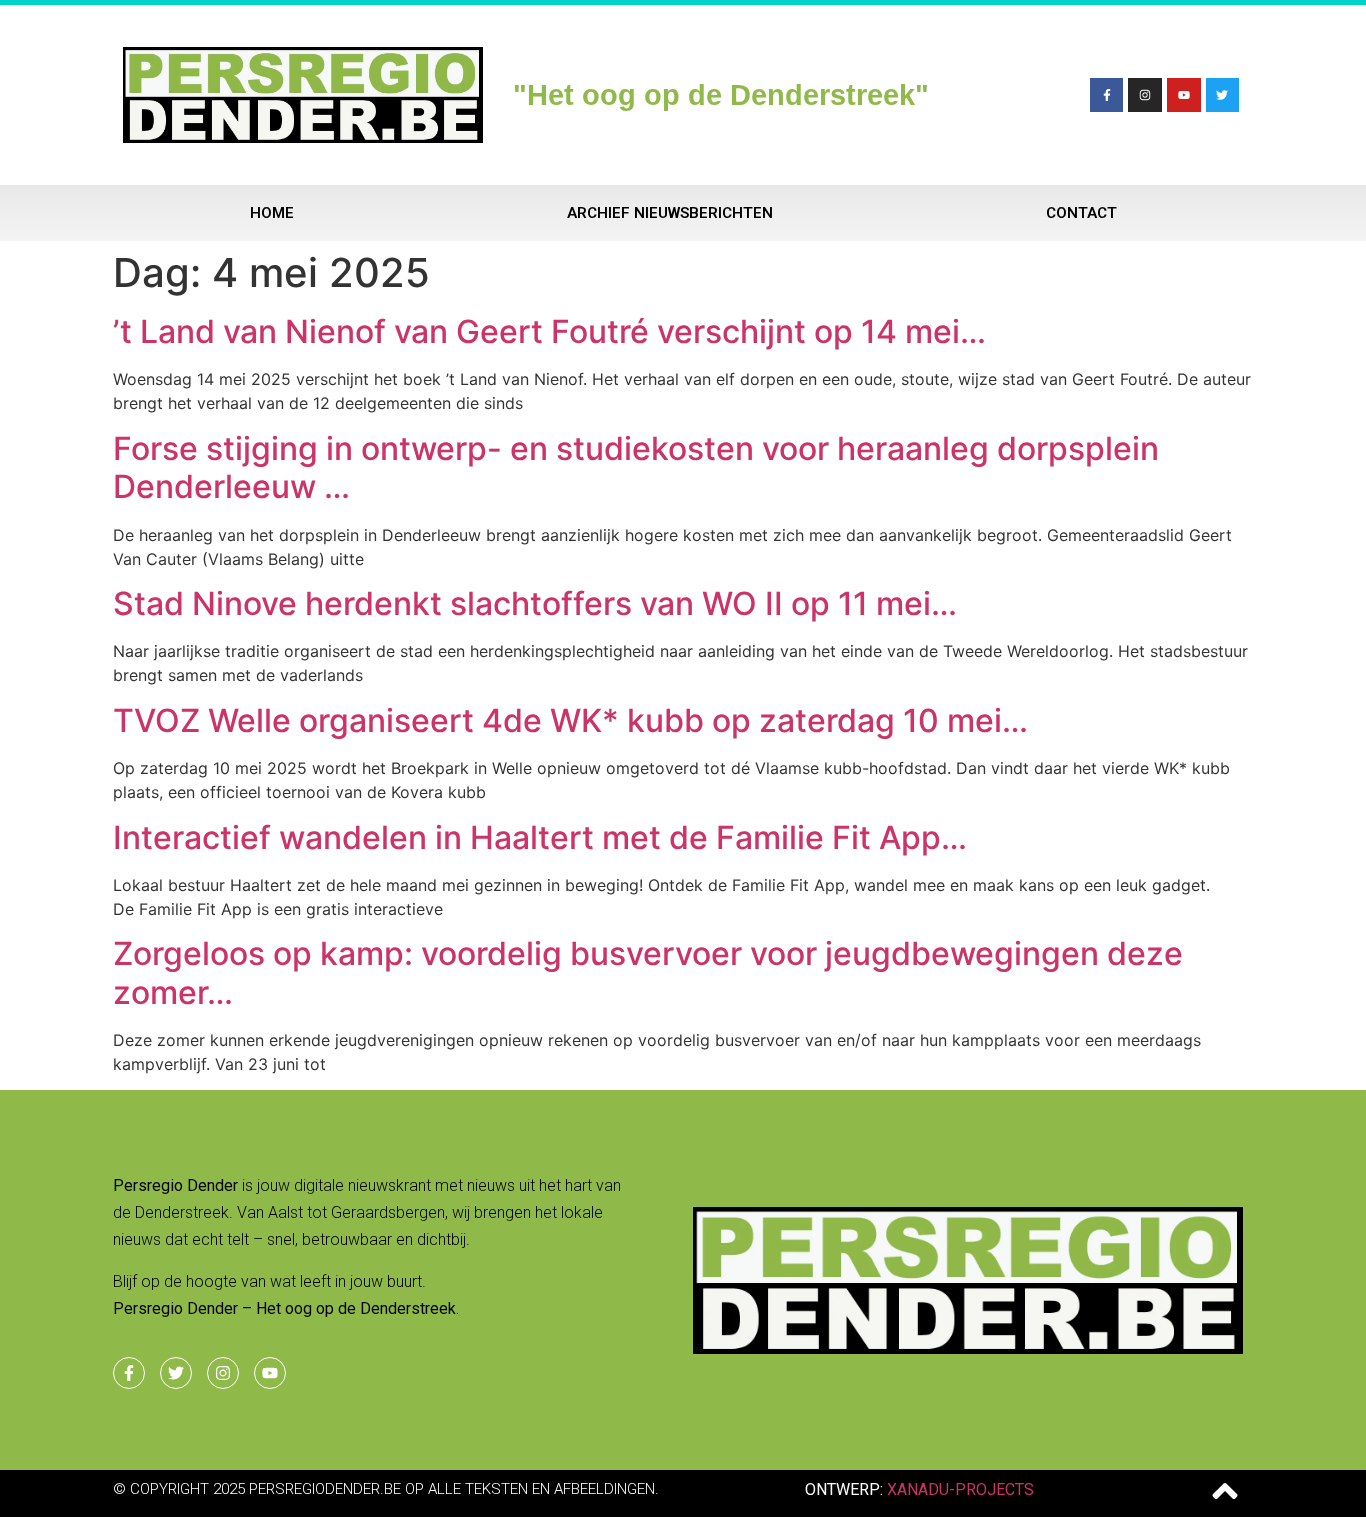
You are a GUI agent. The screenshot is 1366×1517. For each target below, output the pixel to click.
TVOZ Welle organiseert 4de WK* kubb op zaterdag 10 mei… (570, 720)
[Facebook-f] (1107, 95)
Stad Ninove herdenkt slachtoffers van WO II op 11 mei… (535, 603)
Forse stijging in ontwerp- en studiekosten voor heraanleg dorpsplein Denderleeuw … (636, 467)
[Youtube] (1184, 95)
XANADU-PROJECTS (960, 1489)
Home (272, 213)
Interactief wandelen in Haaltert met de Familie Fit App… (540, 837)
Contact (1081, 213)
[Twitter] (1223, 95)
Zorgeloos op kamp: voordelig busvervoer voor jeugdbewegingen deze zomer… (648, 972)
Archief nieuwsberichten (670, 213)
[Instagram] (1145, 95)
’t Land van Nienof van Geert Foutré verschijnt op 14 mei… (549, 331)
